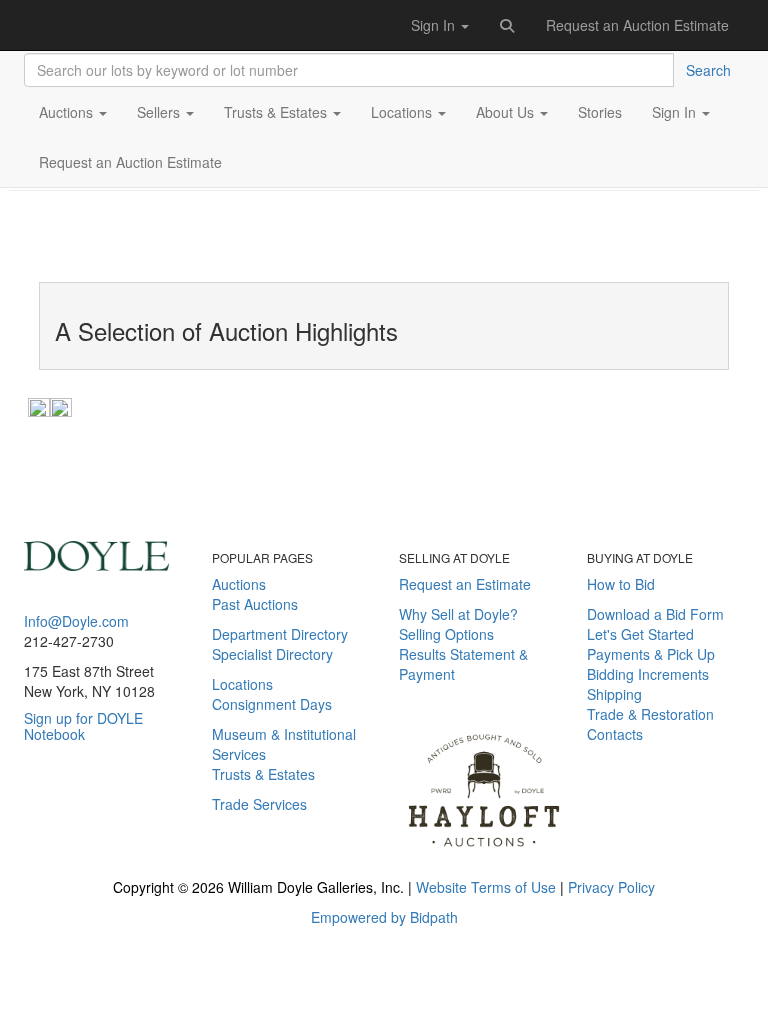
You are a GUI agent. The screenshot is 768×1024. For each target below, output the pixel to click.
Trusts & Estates (263, 774)
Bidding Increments (648, 674)
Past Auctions (255, 604)
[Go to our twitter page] (62, 825)
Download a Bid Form (655, 614)
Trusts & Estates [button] (277, 112)
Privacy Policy (611, 887)
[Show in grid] (61, 406)
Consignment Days (272, 704)
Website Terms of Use (486, 887)
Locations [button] (403, 112)
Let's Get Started (640, 634)
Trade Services (259, 804)
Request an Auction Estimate (637, 25)
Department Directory (280, 634)
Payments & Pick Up (651, 654)
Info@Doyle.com (76, 621)
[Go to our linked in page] (91, 825)
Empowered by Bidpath (384, 917)
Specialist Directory (272, 654)
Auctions (239, 584)
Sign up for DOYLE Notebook (83, 725)
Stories (600, 112)
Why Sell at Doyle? (458, 614)
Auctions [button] (68, 112)
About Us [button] (507, 112)
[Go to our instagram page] (113, 825)
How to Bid (621, 584)
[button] (508, 25)
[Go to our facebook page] (33, 825)
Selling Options (446, 634)
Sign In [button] (435, 25)
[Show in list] (39, 406)
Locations (242, 684)
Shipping (614, 694)
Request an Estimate (465, 584)
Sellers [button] (160, 112)
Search (708, 70)
